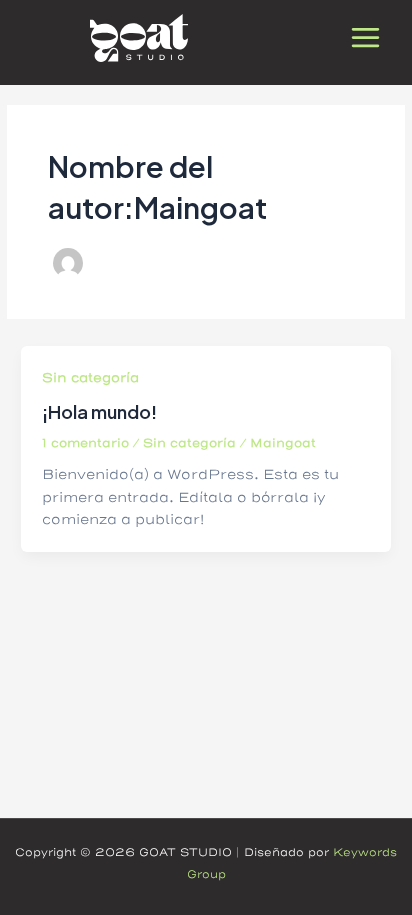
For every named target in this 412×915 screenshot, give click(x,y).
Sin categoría (90, 378)
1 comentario (85, 443)
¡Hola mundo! (99, 411)
